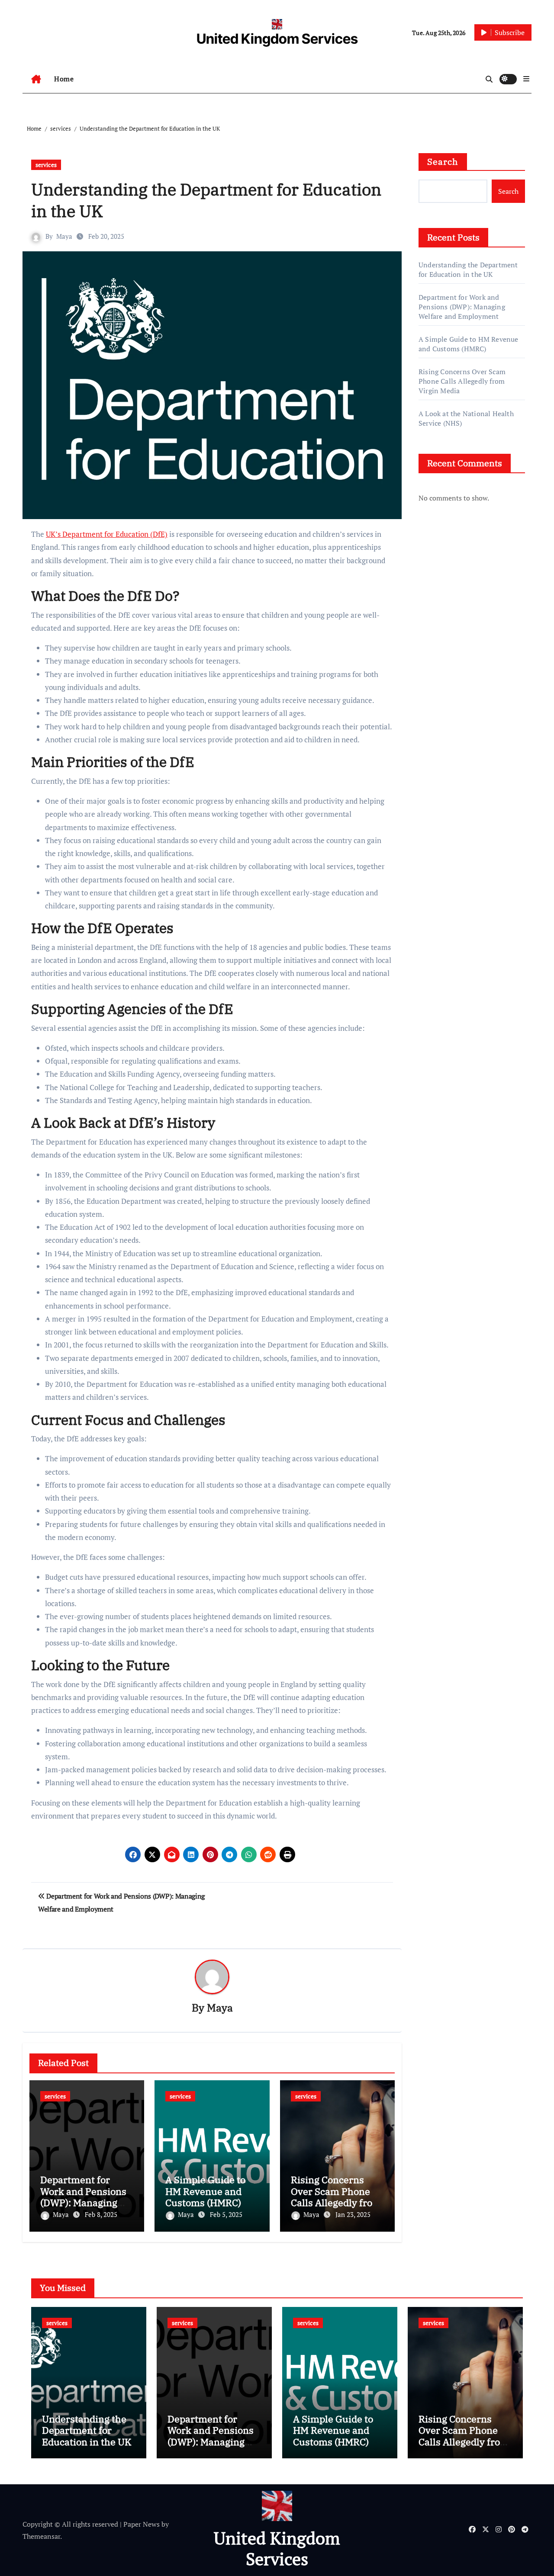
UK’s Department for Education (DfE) (107, 534)
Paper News (142, 2524)
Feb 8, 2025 (101, 2214)
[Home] (36, 79)
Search (443, 162)
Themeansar (41, 2536)
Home (64, 79)
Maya (64, 236)
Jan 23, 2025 (353, 2214)
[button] (526, 79)
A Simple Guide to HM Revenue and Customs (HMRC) (205, 2191)
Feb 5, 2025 (226, 2214)
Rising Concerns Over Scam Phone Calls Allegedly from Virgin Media (336, 2197)
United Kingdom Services (277, 39)
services (46, 165)
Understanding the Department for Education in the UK (468, 269)
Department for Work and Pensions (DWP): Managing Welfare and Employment (83, 2202)
